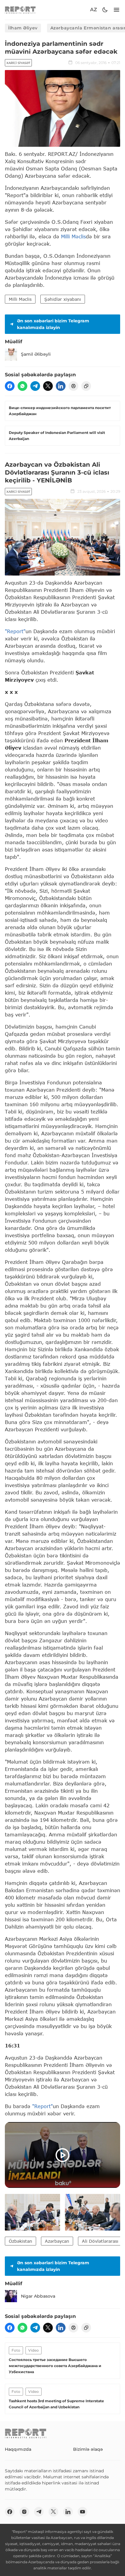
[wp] (22, 386)
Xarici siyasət (18, 63)
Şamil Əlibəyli (36, 354)
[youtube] (83, 2512)
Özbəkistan (20, 2241)
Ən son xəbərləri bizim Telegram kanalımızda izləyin (53, 324)
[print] (73, 386)
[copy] (86, 386)
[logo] (20, 10)
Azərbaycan (57, 2241)
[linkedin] (61, 386)
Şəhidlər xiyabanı (63, 299)
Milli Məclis (73, 236)
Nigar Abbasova (38, 2296)
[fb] (10, 386)
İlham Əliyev (23, 28)
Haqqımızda (18, 2449)
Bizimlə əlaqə (88, 2449)
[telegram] (35, 386)
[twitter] (48, 386)
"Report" (15, 631)
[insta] (24, 2512)
